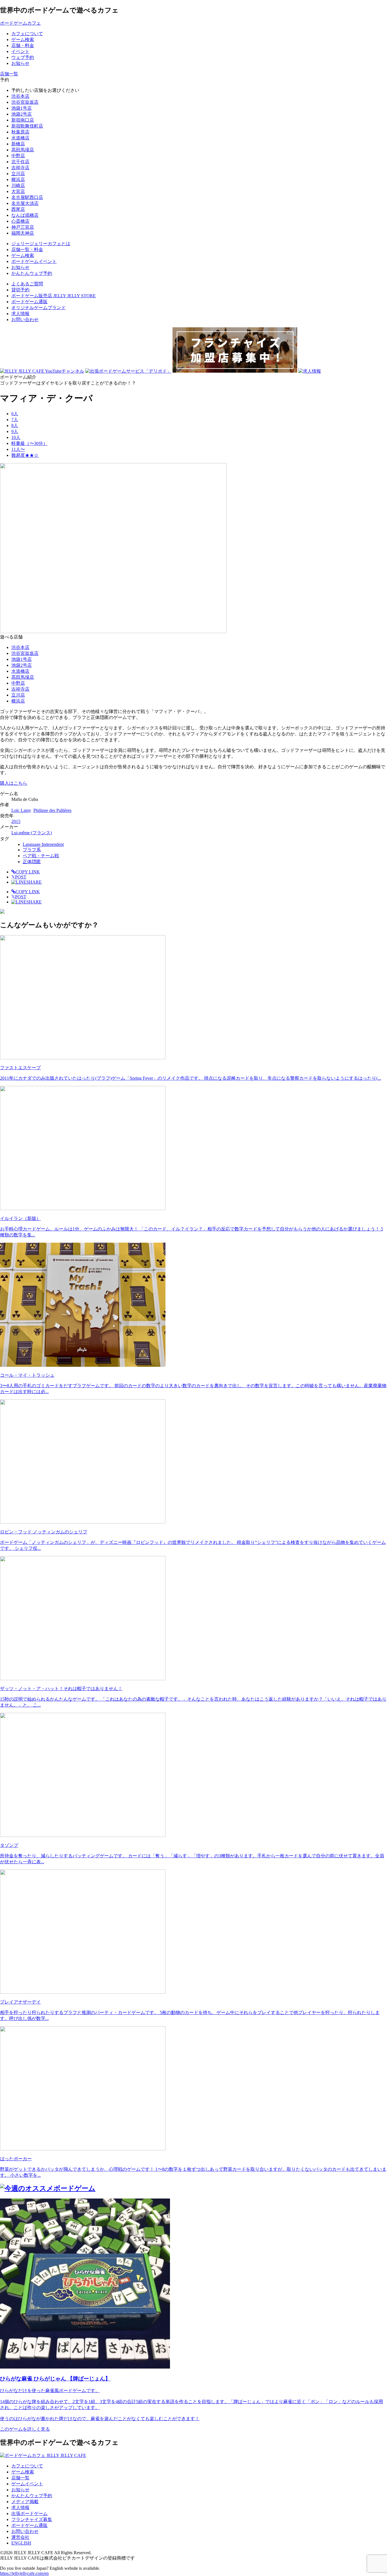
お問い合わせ (25, 320)
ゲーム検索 (23, 2472)
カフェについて (27, 2466)
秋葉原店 (20, 132)
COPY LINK (28, 872)
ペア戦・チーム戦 (41, 856)
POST (19, 877)
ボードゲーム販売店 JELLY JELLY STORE (54, 296)
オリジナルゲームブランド (39, 308)
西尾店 (18, 209)
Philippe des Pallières (52, 810)
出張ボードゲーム (29, 2514)
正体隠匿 (32, 862)
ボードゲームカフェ (20, 23)
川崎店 (18, 185)
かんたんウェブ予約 (32, 2496)
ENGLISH (21, 2543)
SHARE (34, 882)
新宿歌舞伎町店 (27, 126)
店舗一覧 (20, 2478)
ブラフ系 (32, 850)
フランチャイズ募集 (32, 2519)
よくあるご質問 (27, 284)
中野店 (18, 156)
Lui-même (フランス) (32, 833)
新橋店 (18, 144)
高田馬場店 (23, 150)
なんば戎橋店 (25, 215)
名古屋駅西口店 (27, 197)
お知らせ (20, 2490)
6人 (15, 414)
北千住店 (20, 162)
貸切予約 (20, 290)
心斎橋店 (20, 221)
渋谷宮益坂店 (25, 102)
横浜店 (18, 180)
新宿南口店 (23, 120)
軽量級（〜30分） (29, 443)
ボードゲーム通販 (29, 302)
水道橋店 (20, 138)
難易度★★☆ (25, 455)
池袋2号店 (22, 114)
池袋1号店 (22, 108)
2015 (16, 821)
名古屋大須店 (25, 203)
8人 (15, 426)
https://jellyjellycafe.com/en (24, 2573)
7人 (15, 420)
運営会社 (20, 2537)
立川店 (18, 174)
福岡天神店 (23, 233)
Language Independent (43, 844)
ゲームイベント (27, 2484)
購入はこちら (14, 783)
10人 (16, 437)
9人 (15, 431)
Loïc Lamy (21, 810)
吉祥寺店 (20, 168)
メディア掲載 (25, 2502)
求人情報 (20, 314)
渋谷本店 (20, 96)
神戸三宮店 (23, 227)
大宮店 (18, 191)
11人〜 (18, 449)
